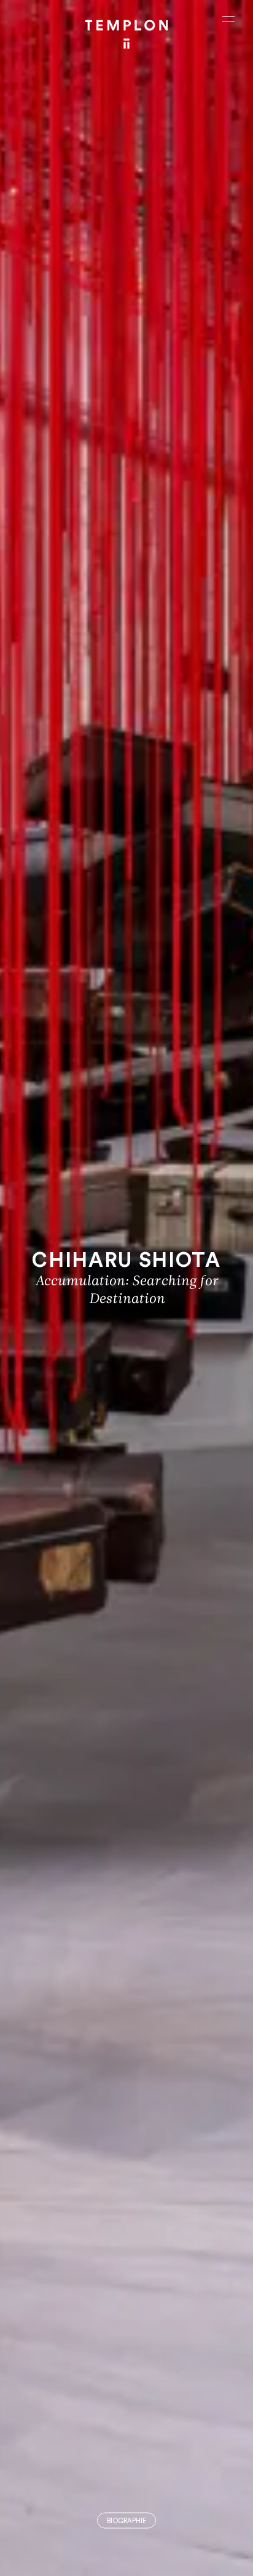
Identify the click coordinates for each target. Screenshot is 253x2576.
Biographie (126, 2521)
